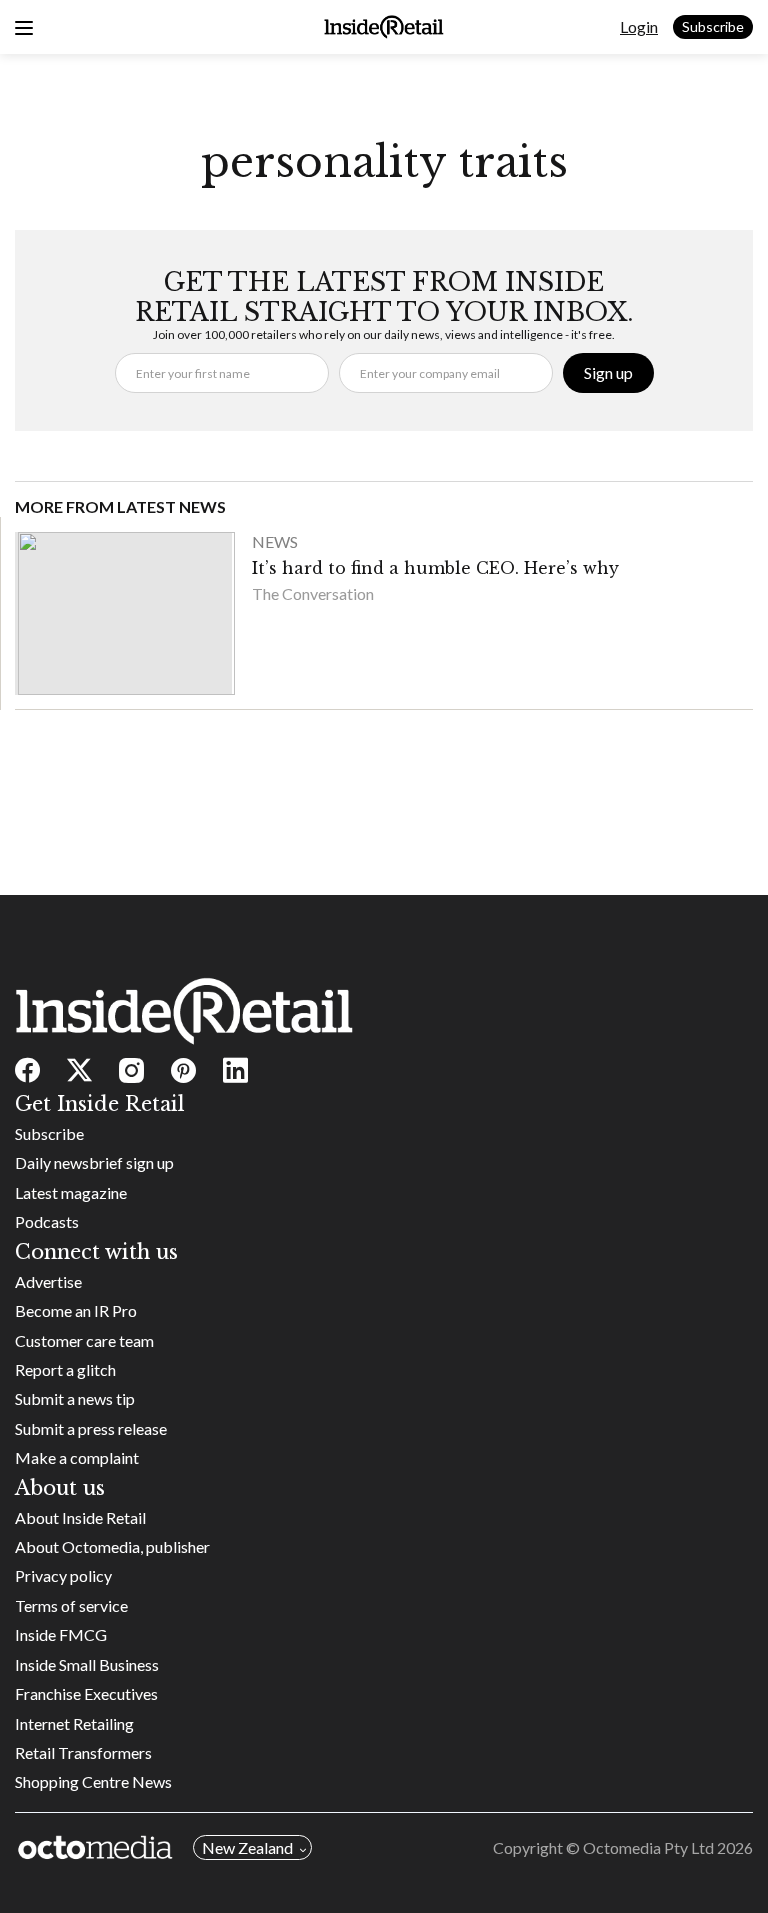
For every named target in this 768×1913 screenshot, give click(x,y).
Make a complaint (77, 1457)
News (275, 541)
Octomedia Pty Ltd (648, 1847)
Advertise (48, 1281)
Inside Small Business (87, 1664)
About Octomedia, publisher (112, 1546)
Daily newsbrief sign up (94, 1162)
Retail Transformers (83, 1752)
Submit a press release (91, 1428)
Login (639, 26)
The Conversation (313, 593)
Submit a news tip (75, 1398)
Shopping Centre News (93, 1781)
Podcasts (47, 1221)
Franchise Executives (86, 1693)
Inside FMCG (61, 1634)
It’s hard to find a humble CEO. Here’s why (435, 568)
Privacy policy (63, 1575)
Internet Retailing (74, 1723)
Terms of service (71, 1605)
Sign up (608, 372)
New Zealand (247, 1847)
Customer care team (84, 1340)
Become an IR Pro (76, 1310)
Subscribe (713, 26)
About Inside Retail (80, 1517)
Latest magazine (71, 1192)
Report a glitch (65, 1369)
